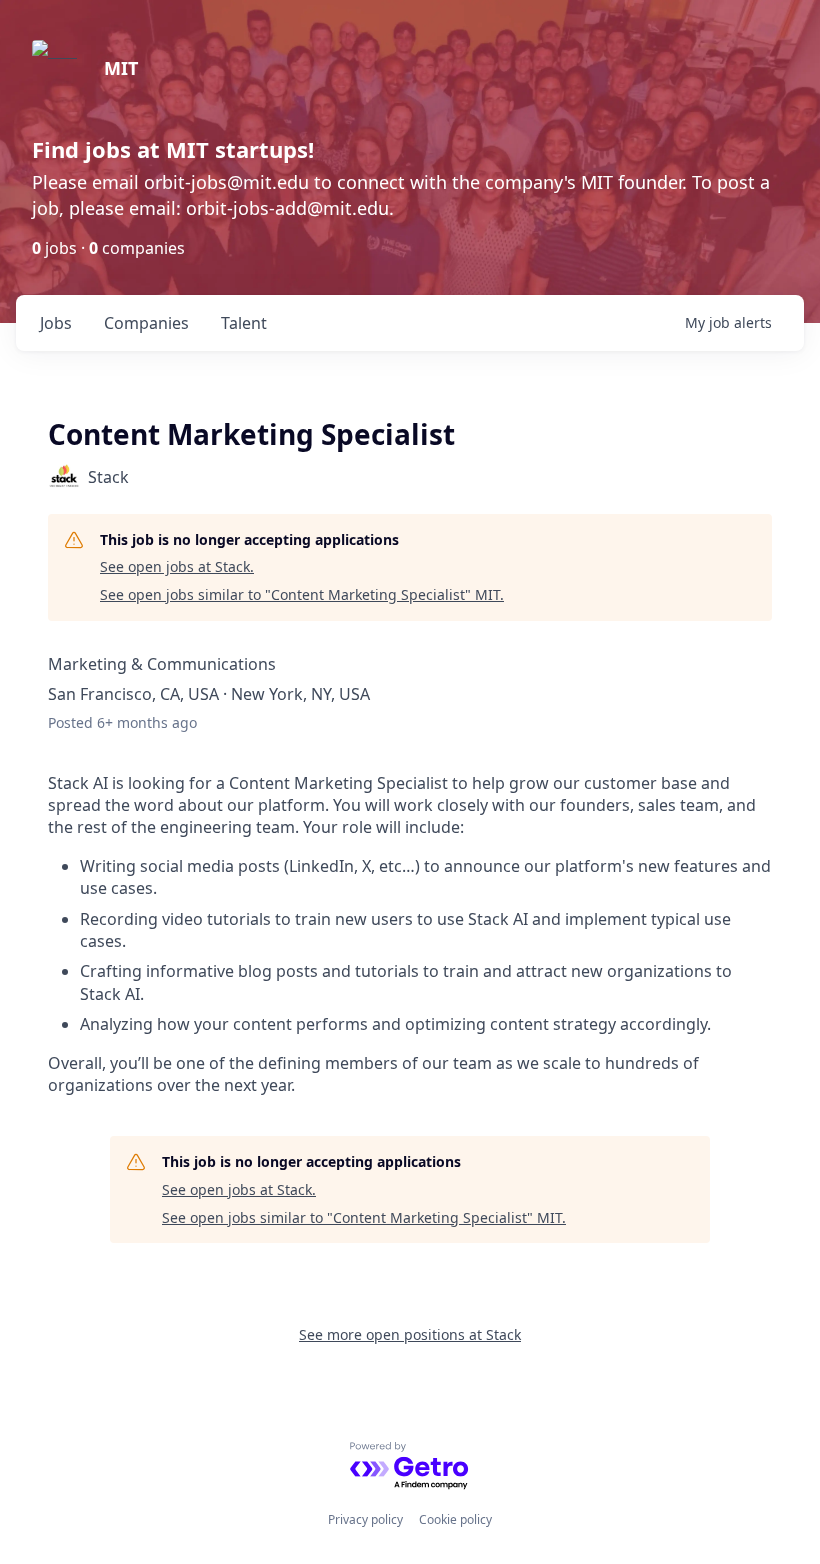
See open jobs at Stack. (177, 566)
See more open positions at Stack (410, 1334)
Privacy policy (365, 1519)
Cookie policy (455, 1519)
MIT (121, 68)
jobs (56, 323)
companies (146, 323)
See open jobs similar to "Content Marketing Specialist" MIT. (302, 594)
